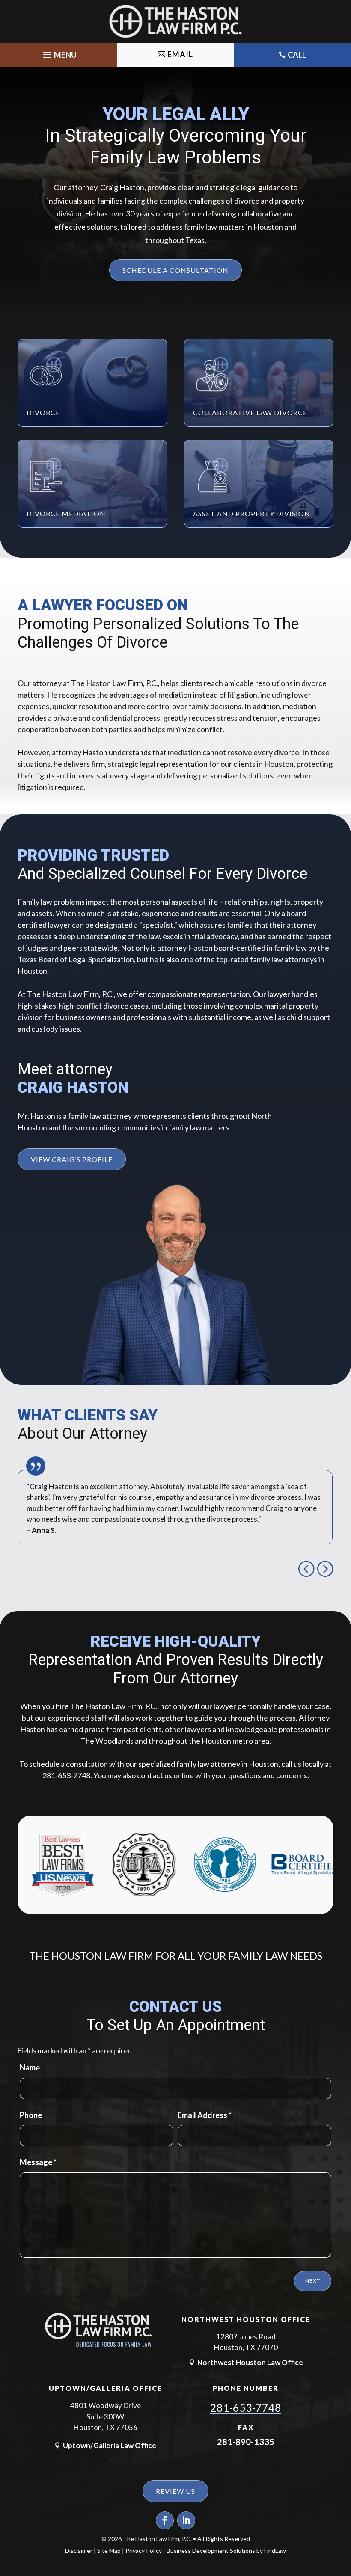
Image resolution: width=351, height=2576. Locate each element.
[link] (175, 21)
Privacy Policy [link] (144, 2551)
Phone (31, 2115)
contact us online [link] (165, 1775)
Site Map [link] (109, 2551)
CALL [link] (297, 55)
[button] (58, 53)
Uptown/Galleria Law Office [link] (110, 2445)
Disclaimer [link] (79, 2551)
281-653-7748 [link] (66, 1775)
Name (30, 2067)
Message (38, 2162)
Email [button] (180, 54)
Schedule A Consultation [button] (175, 270)
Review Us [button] (175, 2491)
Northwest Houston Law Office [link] (250, 2362)
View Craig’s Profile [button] (72, 1159)
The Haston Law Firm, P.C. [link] (157, 2539)
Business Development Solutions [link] (211, 2551)
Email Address (205, 2115)
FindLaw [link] (275, 2551)
